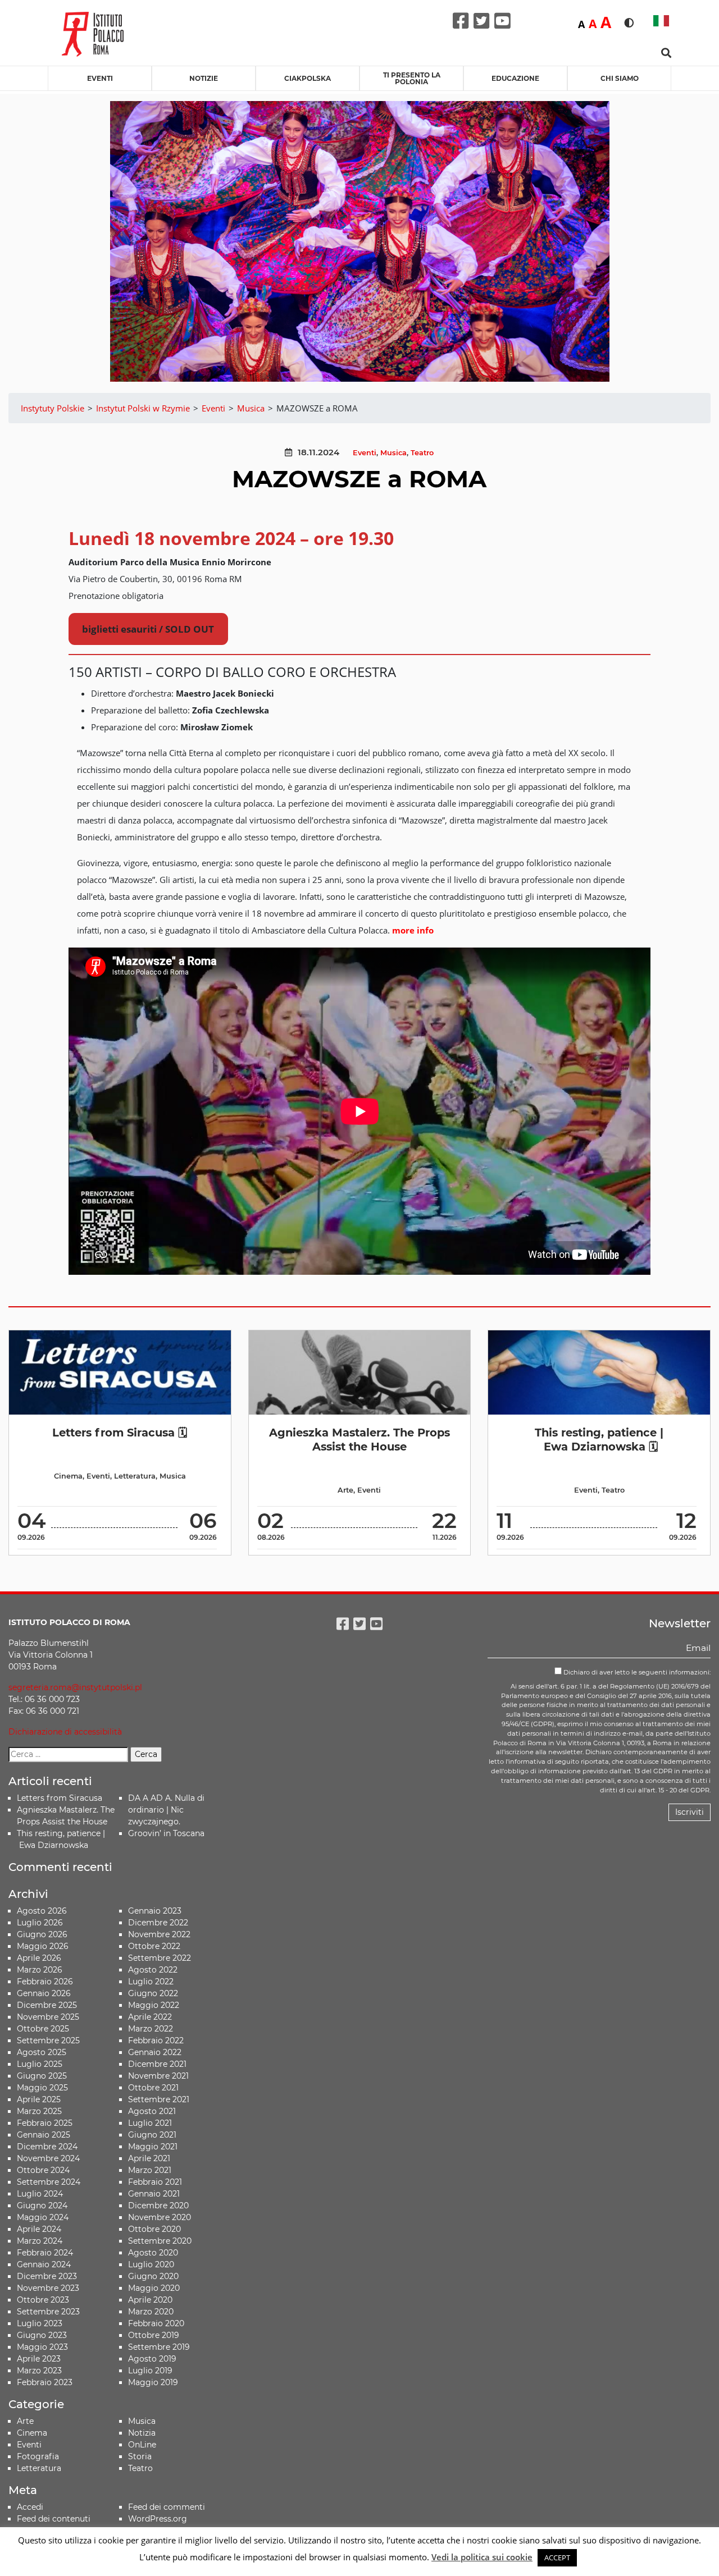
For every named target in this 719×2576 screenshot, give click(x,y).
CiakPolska (308, 78)
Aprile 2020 (150, 2300)
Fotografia (38, 2456)
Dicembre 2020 (158, 2206)
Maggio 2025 (42, 2088)
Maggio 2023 (42, 2347)
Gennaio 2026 (44, 1993)
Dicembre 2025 (47, 2005)
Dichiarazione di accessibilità (65, 1732)
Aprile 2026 (39, 1958)
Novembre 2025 (48, 2017)
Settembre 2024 (49, 2182)
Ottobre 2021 (153, 2088)
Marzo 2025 (39, 2111)
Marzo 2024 (40, 2241)
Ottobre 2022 (154, 1946)
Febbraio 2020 (156, 2323)
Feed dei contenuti (54, 2519)
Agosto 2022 (153, 1970)
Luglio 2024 (40, 2194)
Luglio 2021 (150, 2123)
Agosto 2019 (152, 2359)
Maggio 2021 (153, 2147)
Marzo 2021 (150, 2170)
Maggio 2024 (43, 2217)
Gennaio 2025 (44, 2135)
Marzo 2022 (151, 2029)
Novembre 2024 (48, 2158)
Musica (393, 453)
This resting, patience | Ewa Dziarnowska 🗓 (599, 1440)
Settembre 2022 (160, 1958)
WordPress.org (158, 2519)
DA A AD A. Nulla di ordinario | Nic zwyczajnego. (166, 1810)
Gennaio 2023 (155, 1911)
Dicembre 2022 (158, 1923)
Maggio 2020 (154, 2288)
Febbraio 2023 (45, 2382)
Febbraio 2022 (156, 2040)
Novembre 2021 (158, 2076)
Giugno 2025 (42, 2076)
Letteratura (135, 1476)
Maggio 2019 (153, 2382)
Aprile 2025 (39, 2099)
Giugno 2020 (153, 2276)
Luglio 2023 (40, 2323)
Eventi (100, 78)
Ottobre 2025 (43, 2029)
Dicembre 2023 (47, 2276)
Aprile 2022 (150, 2017)
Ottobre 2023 (43, 2300)
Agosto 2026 (42, 1911)
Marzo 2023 (39, 2371)
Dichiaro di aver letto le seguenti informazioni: (636, 1672)
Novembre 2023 (48, 2288)
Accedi (30, 2507)
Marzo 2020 (151, 2312)
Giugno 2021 (152, 2135)
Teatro (422, 453)
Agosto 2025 (42, 2052)
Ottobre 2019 (154, 2335)
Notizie (204, 78)
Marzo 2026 (40, 1970)
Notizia (142, 2433)
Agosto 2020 (153, 2253)
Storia (140, 2456)
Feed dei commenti (167, 2507)
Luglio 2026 (40, 1923)
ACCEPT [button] (557, 2557)
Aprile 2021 (149, 2158)
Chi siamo (620, 78)
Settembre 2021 (159, 2099)
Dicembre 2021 (157, 2064)
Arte (345, 1490)
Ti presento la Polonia (412, 78)
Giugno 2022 (153, 1993)
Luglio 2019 (150, 2371)
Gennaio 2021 (154, 2194)
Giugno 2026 (42, 1934)
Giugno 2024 (42, 2206)
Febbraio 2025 (45, 2123)
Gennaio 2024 (44, 2264)
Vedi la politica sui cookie (482, 2557)
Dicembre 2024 (47, 2147)
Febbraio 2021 (155, 2182)
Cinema (68, 1476)
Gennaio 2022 (155, 2052)
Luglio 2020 (151, 2264)
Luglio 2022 (151, 1982)
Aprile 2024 (39, 2229)
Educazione (515, 78)
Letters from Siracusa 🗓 (120, 1433)
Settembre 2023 (48, 2312)
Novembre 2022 (159, 1934)
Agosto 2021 (152, 2111)
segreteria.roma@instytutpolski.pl (75, 1687)
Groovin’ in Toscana (167, 1833)
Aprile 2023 (39, 2359)
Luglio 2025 (40, 2064)
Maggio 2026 (43, 1946)
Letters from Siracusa (60, 1798)
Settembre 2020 (160, 2241)
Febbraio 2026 (45, 1982)
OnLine (142, 2445)
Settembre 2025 (48, 2040)
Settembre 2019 (159, 2347)
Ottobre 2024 (43, 2170)
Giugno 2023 (42, 2335)
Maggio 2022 (154, 2005)
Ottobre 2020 (154, 2229)
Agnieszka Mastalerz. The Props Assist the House (359, 1440)
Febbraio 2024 (45, 2253)
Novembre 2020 (160, 2217)
